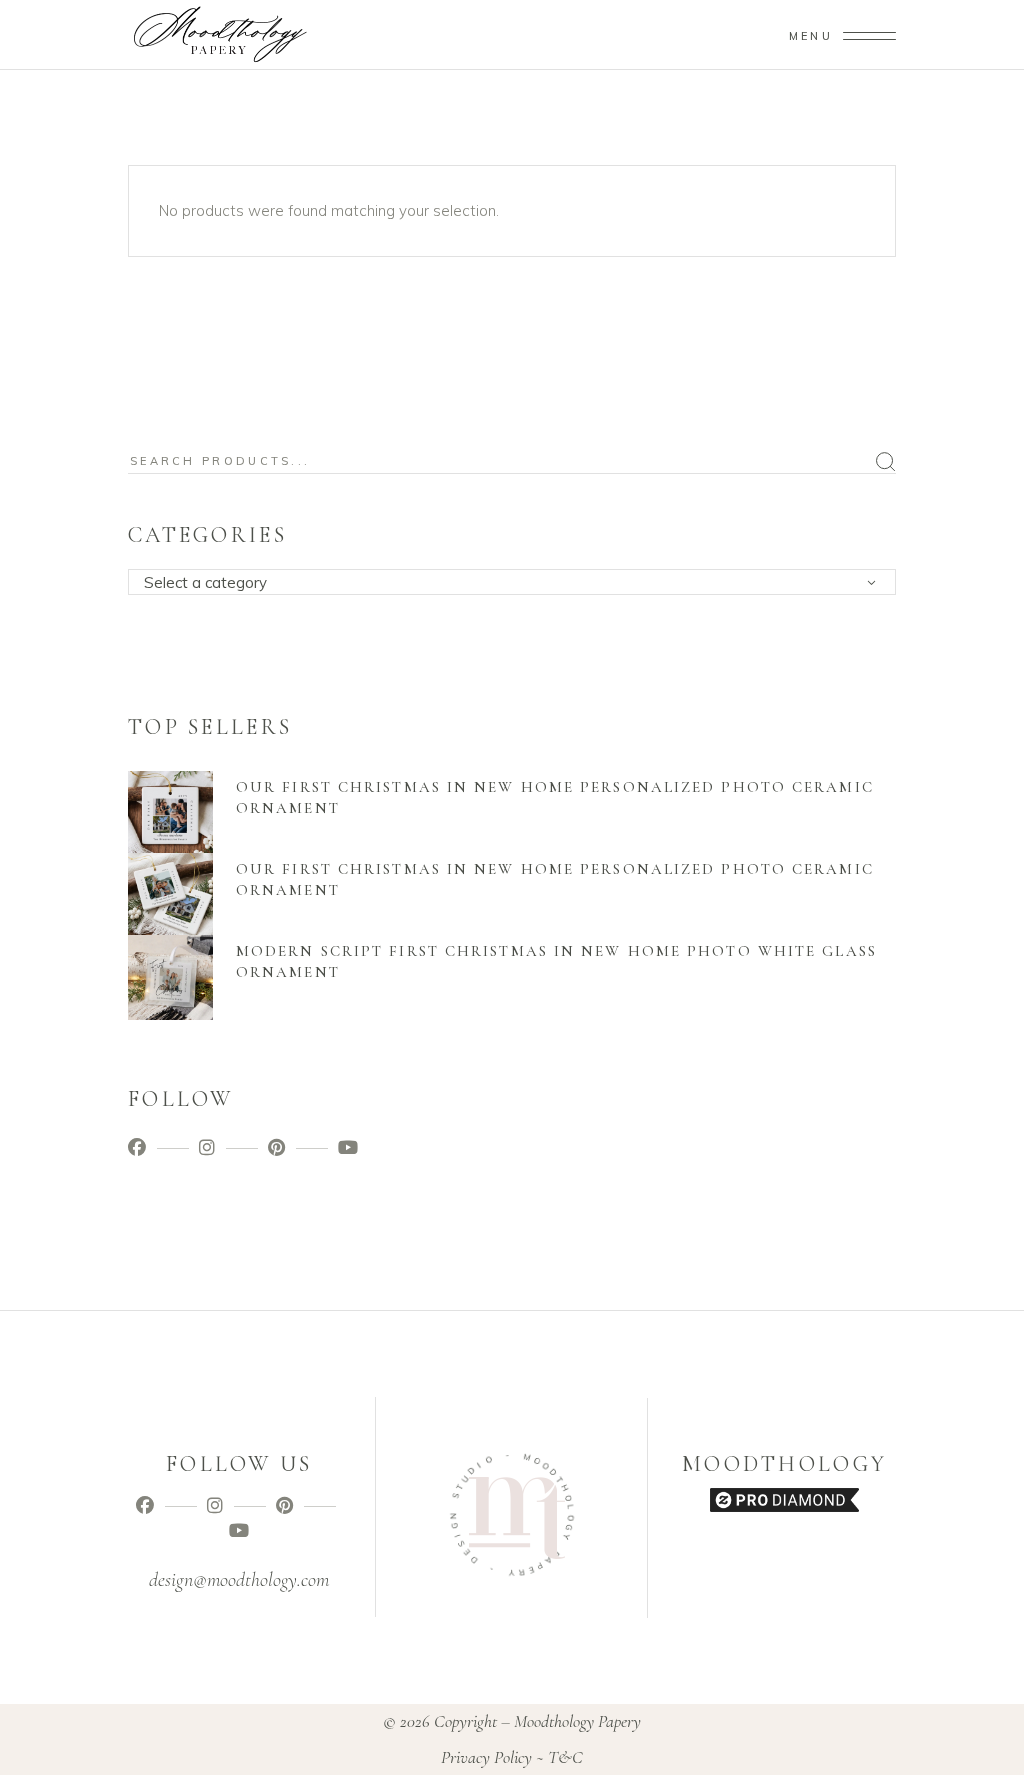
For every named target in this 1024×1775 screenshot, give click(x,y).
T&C (565, 1757)
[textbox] (518, 583)
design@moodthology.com (239, 1580)
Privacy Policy (486, 1757)
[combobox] (512, 582)
